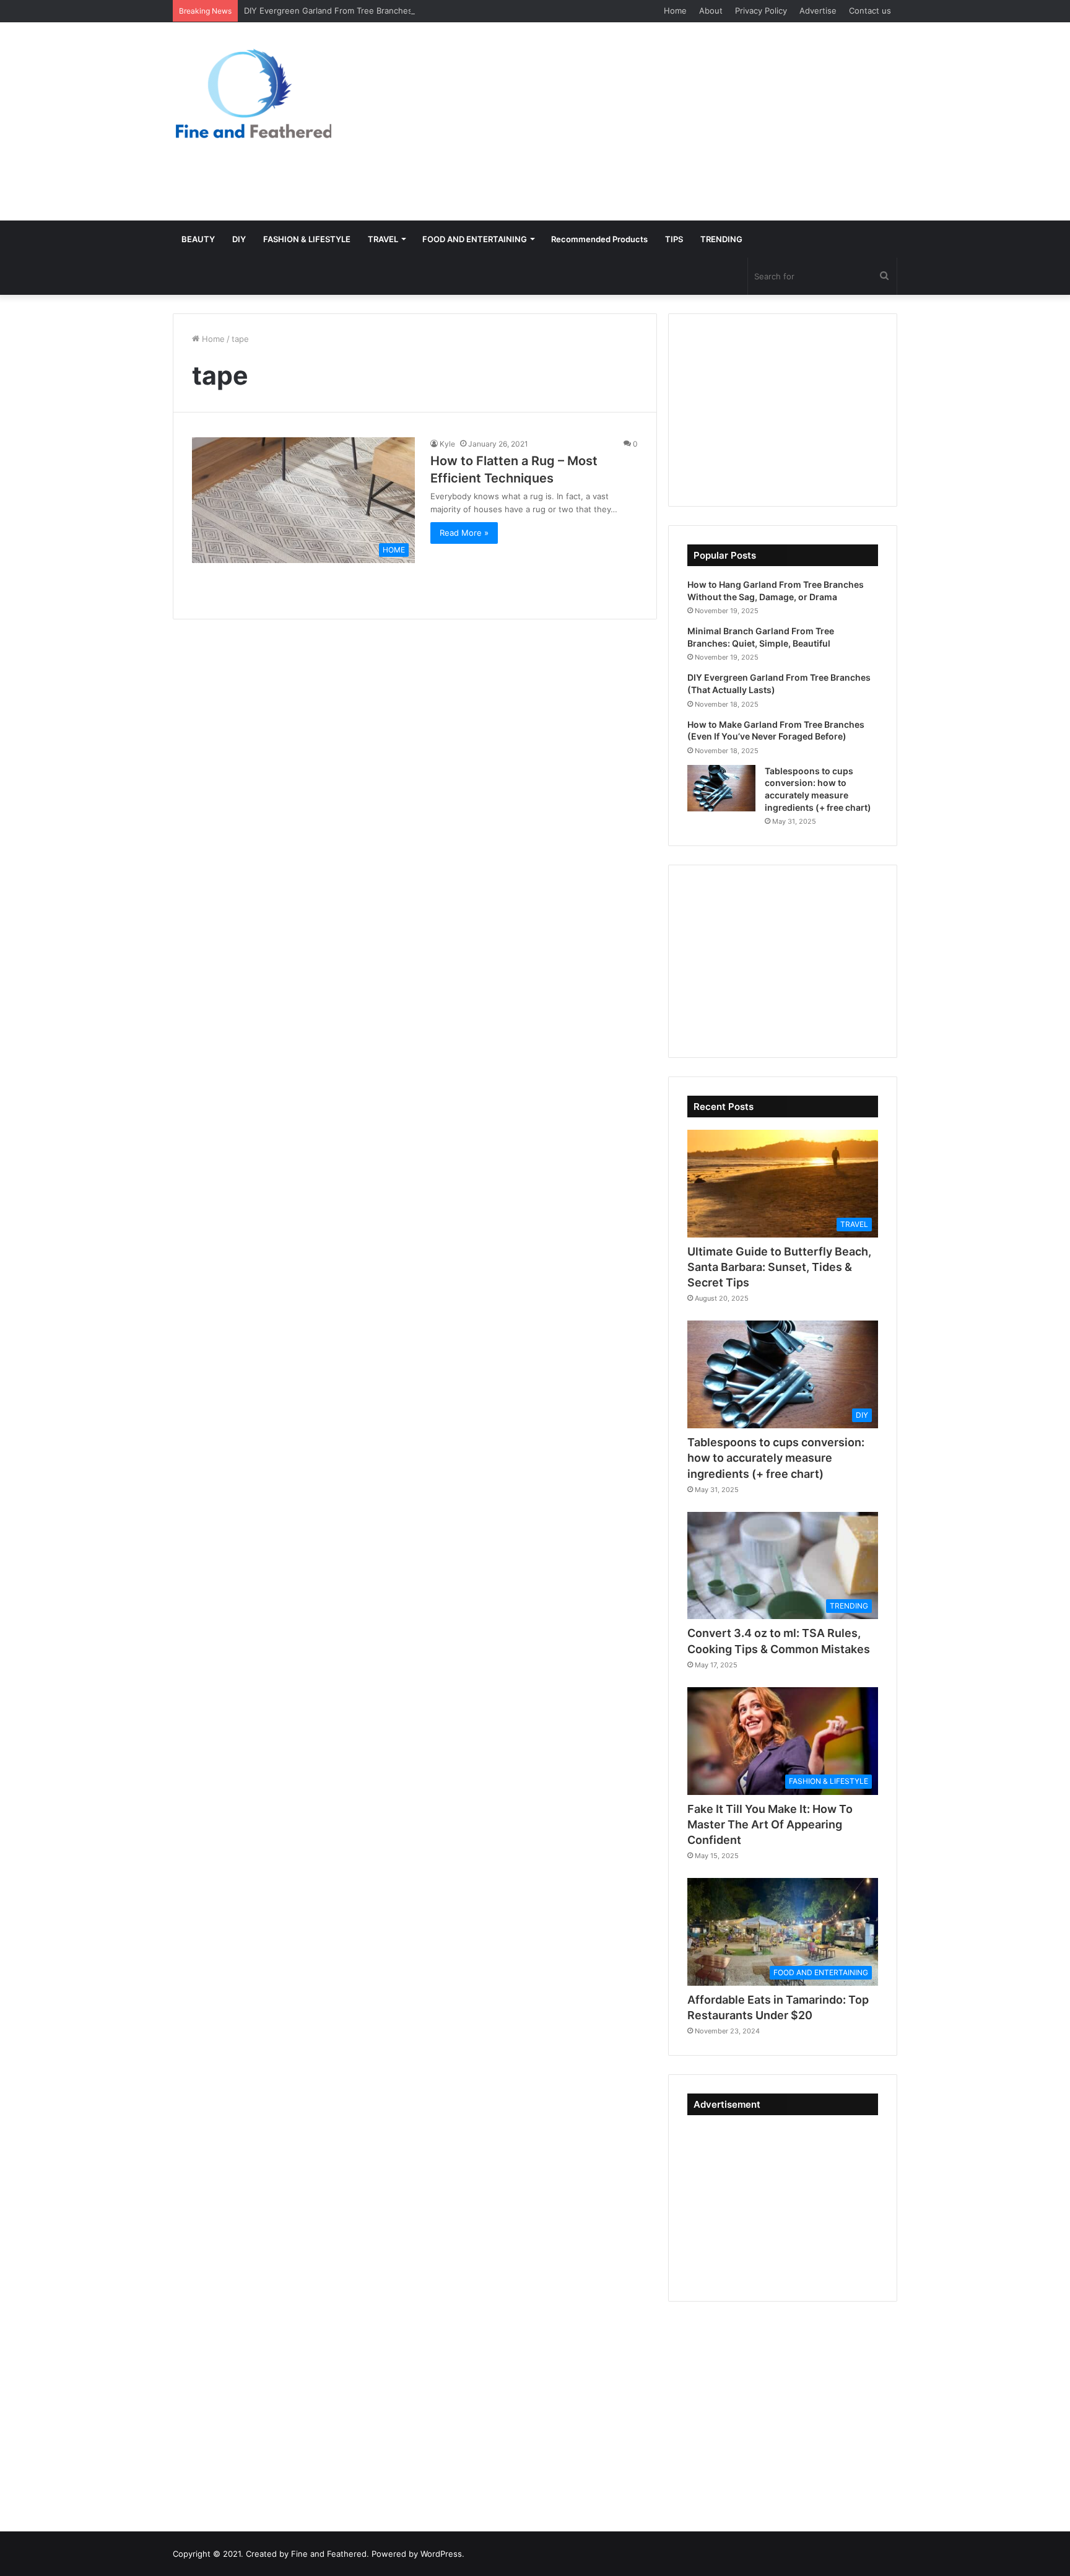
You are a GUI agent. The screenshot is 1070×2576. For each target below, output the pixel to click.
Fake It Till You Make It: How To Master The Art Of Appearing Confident (770, 1824)
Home (675, 11)
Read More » (464, 533)
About (711, 11)
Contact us (870, 11)
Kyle (447, 444)
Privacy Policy (761, 11)
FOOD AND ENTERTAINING (475, 239)
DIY (239, 239)
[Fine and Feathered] (252, 93)
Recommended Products (599, 239)
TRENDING (721, 239)
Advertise (818, 11)
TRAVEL (383, 239)
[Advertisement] (659, 121)
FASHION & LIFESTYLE (307, 239)
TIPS (674, 239)
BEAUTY (198, 239)
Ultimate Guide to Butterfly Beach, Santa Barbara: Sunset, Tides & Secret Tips (779, 1267)
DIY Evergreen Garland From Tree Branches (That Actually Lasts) (369, 11)
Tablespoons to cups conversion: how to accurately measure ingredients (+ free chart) (776, 1458)
